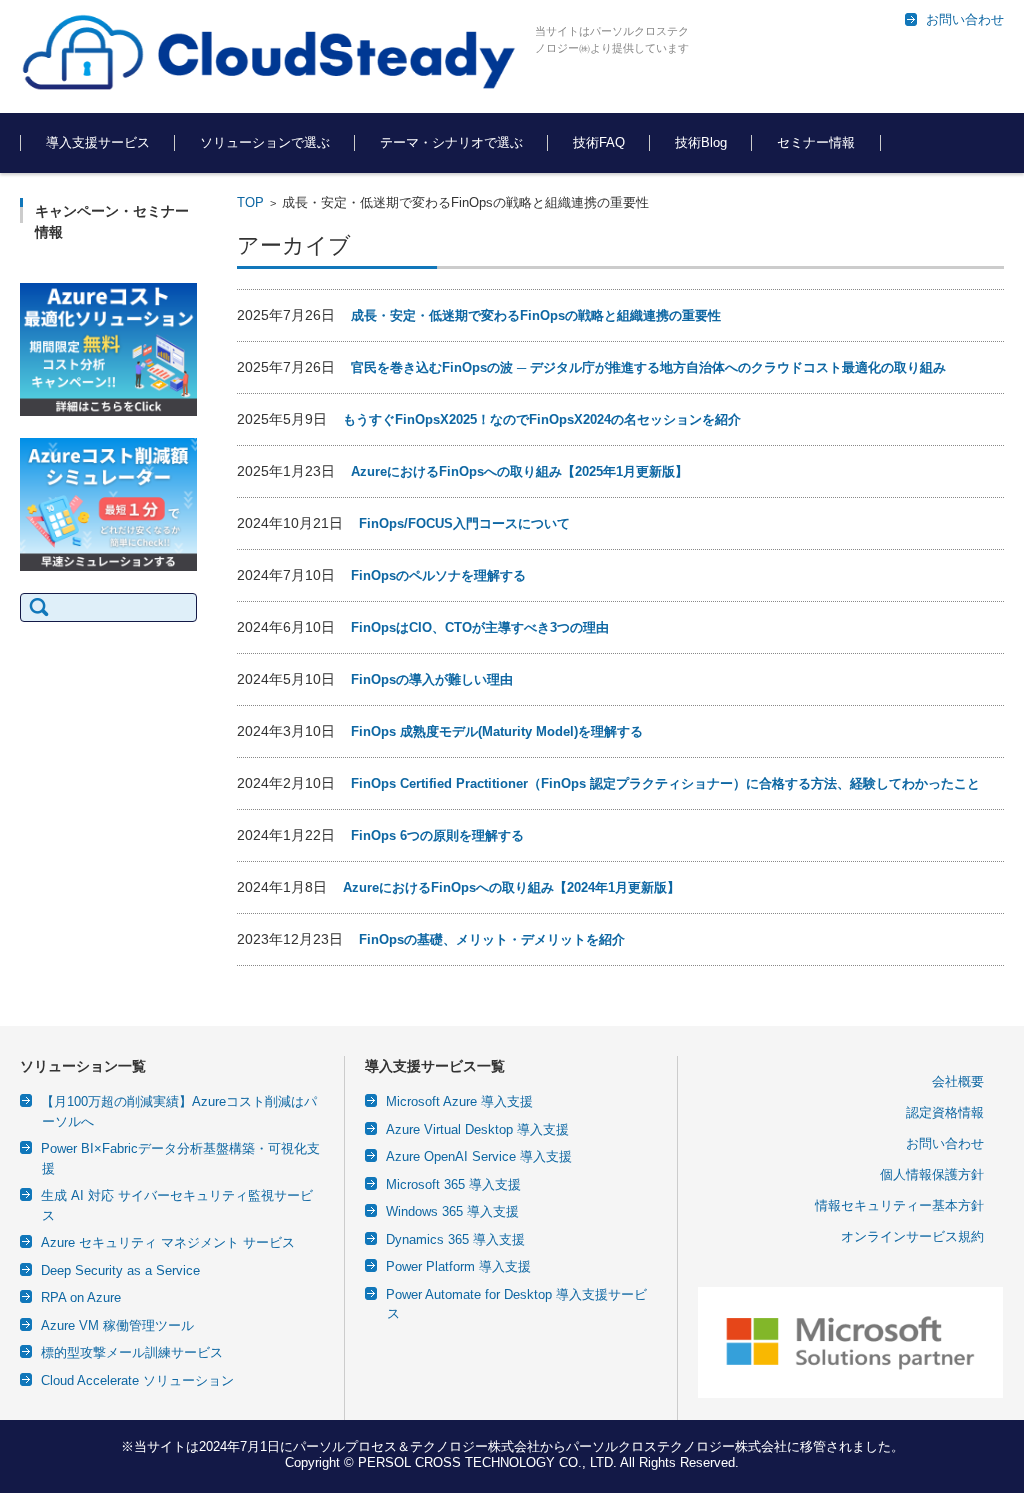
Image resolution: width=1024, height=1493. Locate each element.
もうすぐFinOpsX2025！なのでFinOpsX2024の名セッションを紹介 (542, 419)
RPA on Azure (81, 1297)
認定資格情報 (945, 1112)
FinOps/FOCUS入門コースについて (464, 523)
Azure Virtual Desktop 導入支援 (477, 1129)
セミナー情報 (816, 142)
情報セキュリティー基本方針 (899, 1205)
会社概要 (958, 1081)
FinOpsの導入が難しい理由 (432, 679)
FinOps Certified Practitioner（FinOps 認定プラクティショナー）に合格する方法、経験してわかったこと (665, 783)
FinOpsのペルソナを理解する (438, 575)
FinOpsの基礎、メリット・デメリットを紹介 (492, 939)
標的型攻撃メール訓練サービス (132, 1352)
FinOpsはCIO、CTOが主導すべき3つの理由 (480, 627)
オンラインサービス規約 (912, 1236)
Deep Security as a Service (120, 1270)
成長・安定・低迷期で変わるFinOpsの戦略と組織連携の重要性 (536, 315)
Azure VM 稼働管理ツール (117, 1325)
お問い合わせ (945, 1143)
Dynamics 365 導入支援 (455, 1239)
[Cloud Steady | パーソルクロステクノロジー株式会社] (270, 54)
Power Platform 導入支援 (458, 1266)
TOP (250, 202)
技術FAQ (599, 142)
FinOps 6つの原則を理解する (437, 835)
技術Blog (701, 142)
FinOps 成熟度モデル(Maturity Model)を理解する (497, 731)
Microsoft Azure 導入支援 (459, 1101)
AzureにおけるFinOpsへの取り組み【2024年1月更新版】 (511, 887)
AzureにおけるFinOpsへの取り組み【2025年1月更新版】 (519, 471)
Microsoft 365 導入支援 (453, 1184)
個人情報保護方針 (932, 1174)
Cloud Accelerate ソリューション (137, 1380)
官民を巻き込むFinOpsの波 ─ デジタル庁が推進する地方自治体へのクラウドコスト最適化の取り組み (648, 367)
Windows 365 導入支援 (452, 1211)
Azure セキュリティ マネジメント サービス (168, 1242)
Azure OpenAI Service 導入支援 (479, 1156)
